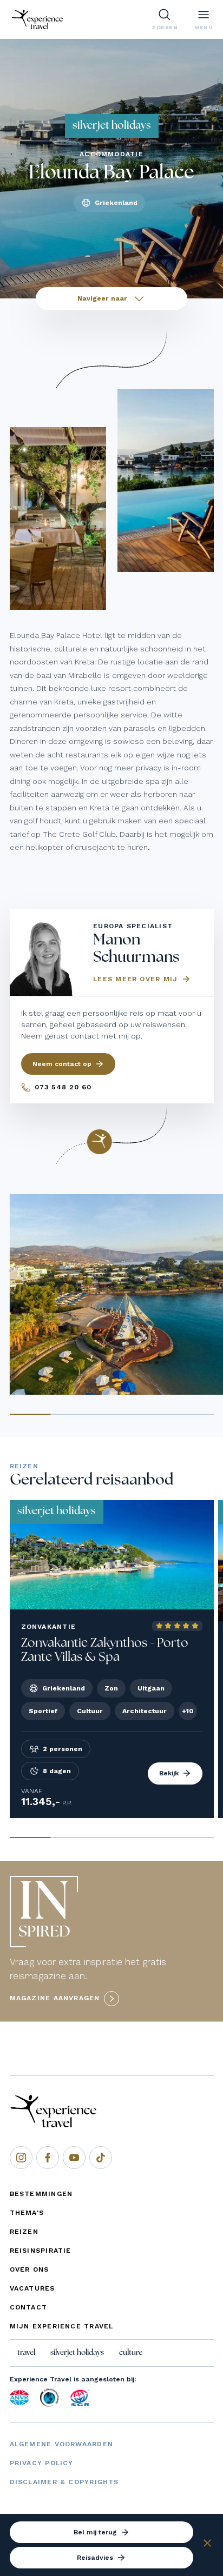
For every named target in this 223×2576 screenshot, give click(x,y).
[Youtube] (74, 2158)
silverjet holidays (77, 2353)
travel (26, 2353)
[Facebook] (48, 2158)
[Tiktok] (101, 2158)
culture (131, 2353)
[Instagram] (21, 2158)
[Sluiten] (207, 2545)
